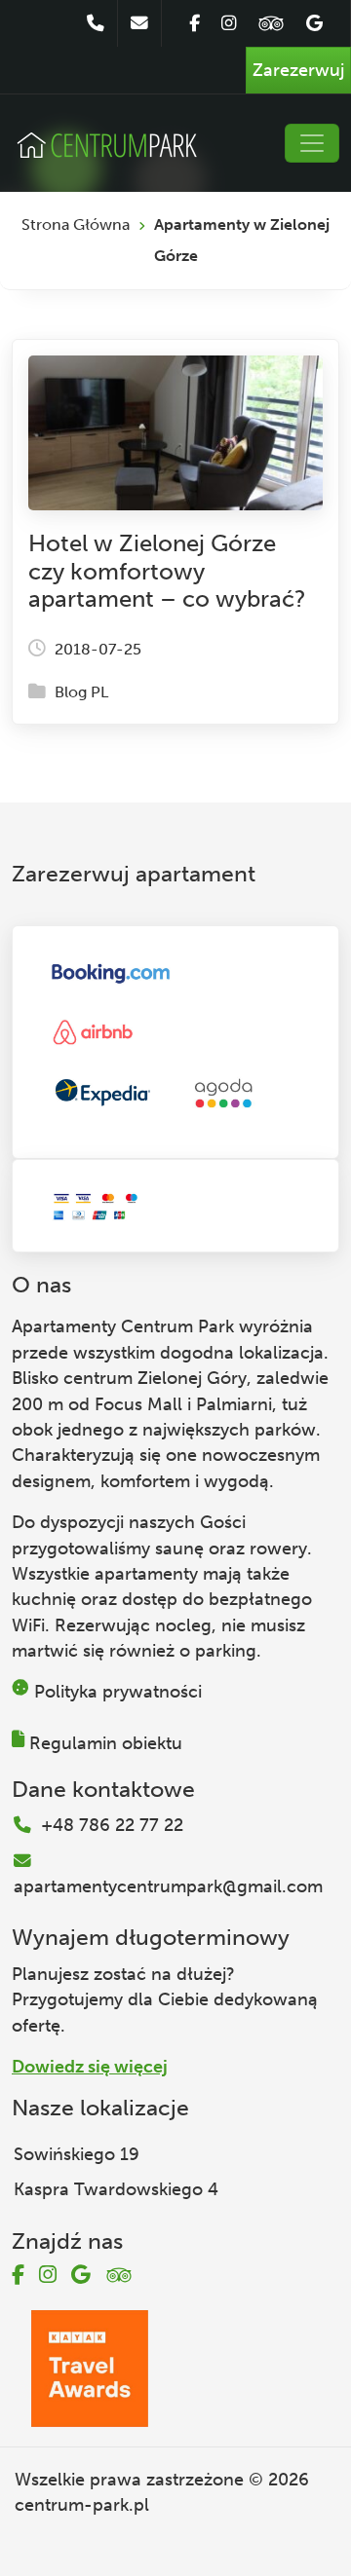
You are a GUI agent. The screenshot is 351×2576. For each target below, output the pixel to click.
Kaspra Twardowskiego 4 (116, 2189)
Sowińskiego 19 (77, 2154)
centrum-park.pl (82, 2505)
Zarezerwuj (298, 70)
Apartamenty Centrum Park (123, 1326)
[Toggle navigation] (312, 143)
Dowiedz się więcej (90, 2067)
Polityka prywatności (118, 1692)
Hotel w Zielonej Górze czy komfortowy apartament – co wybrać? (167, 571)
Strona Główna (76, 224)
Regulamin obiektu (106, 1743)
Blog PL (81, 692)
